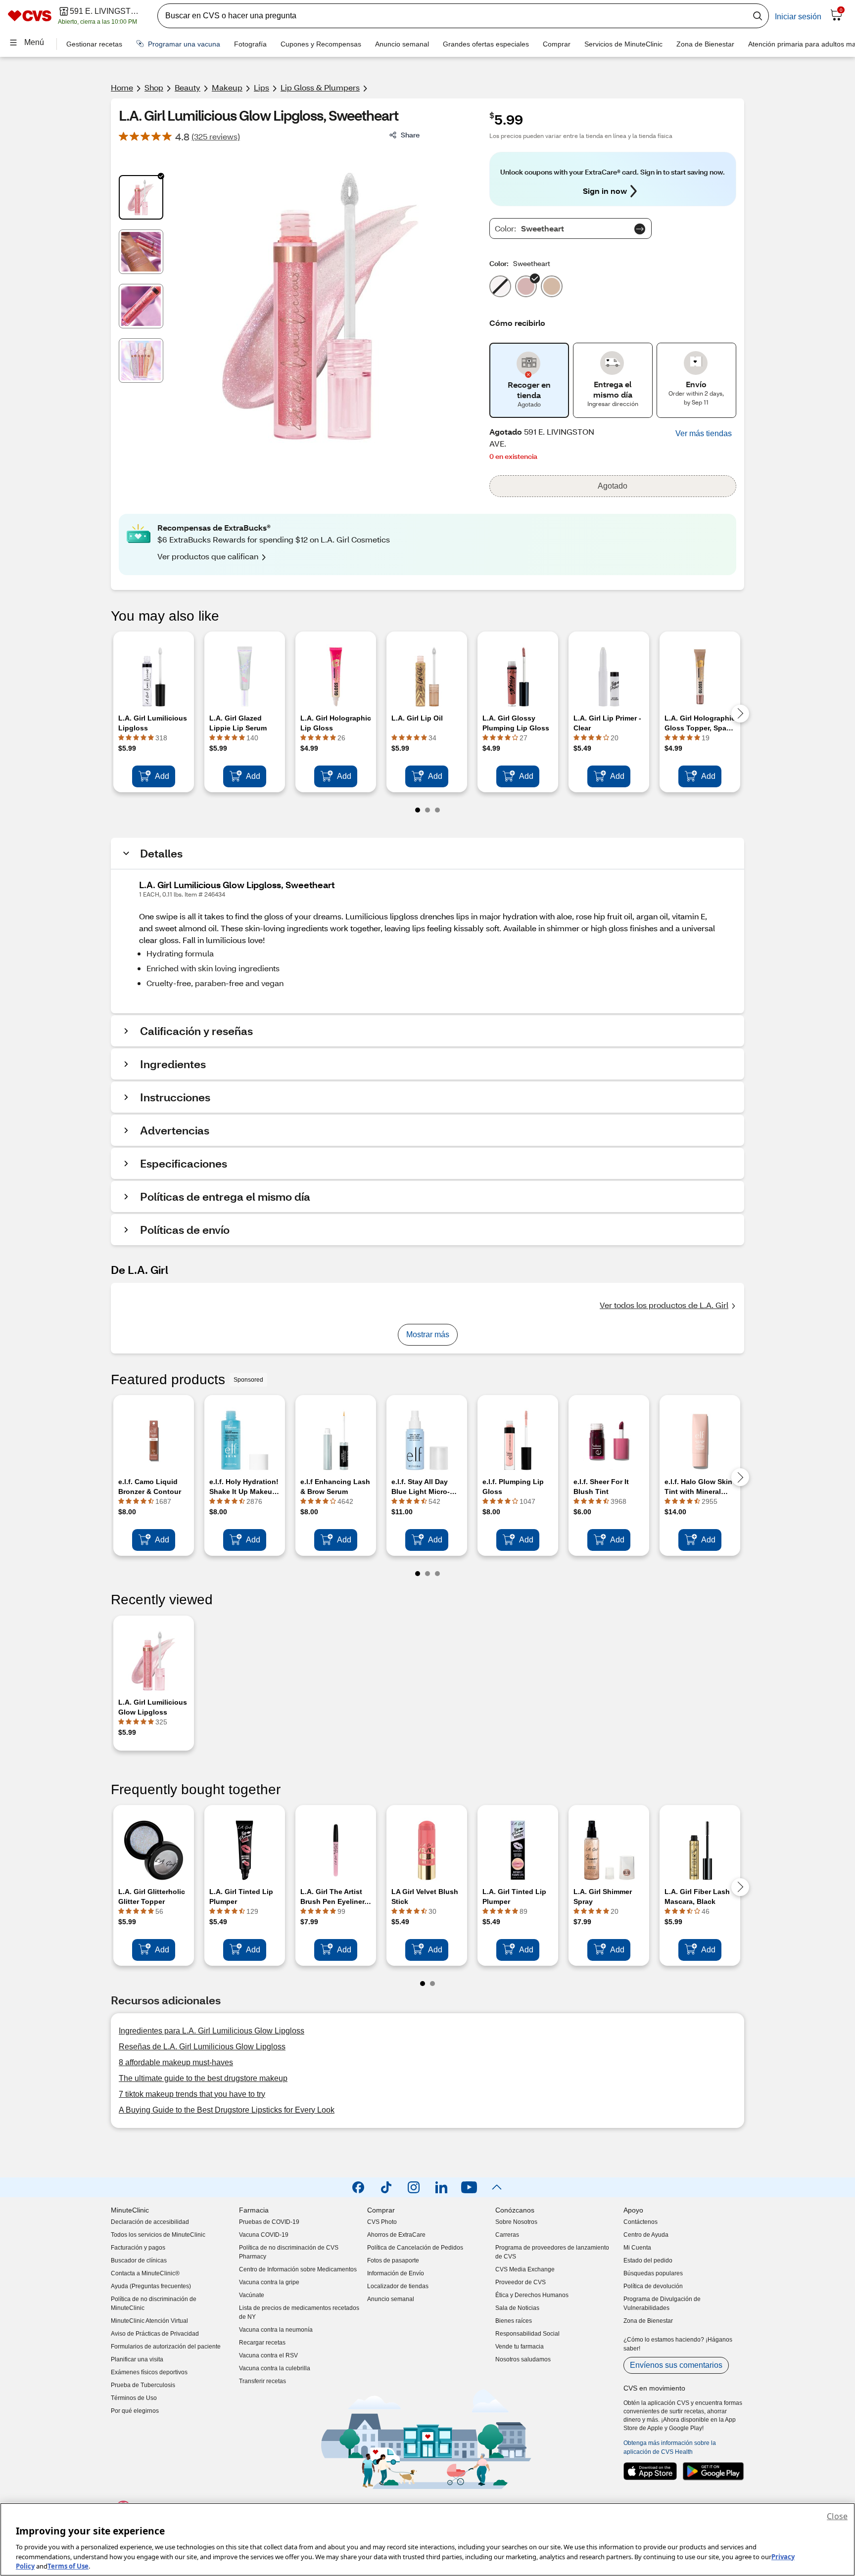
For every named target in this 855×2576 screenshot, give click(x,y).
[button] (704, 434)
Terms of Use (68, 2566)
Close (837, 2516)
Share (410, 135)
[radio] (500, 284)
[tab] (141, 197)
